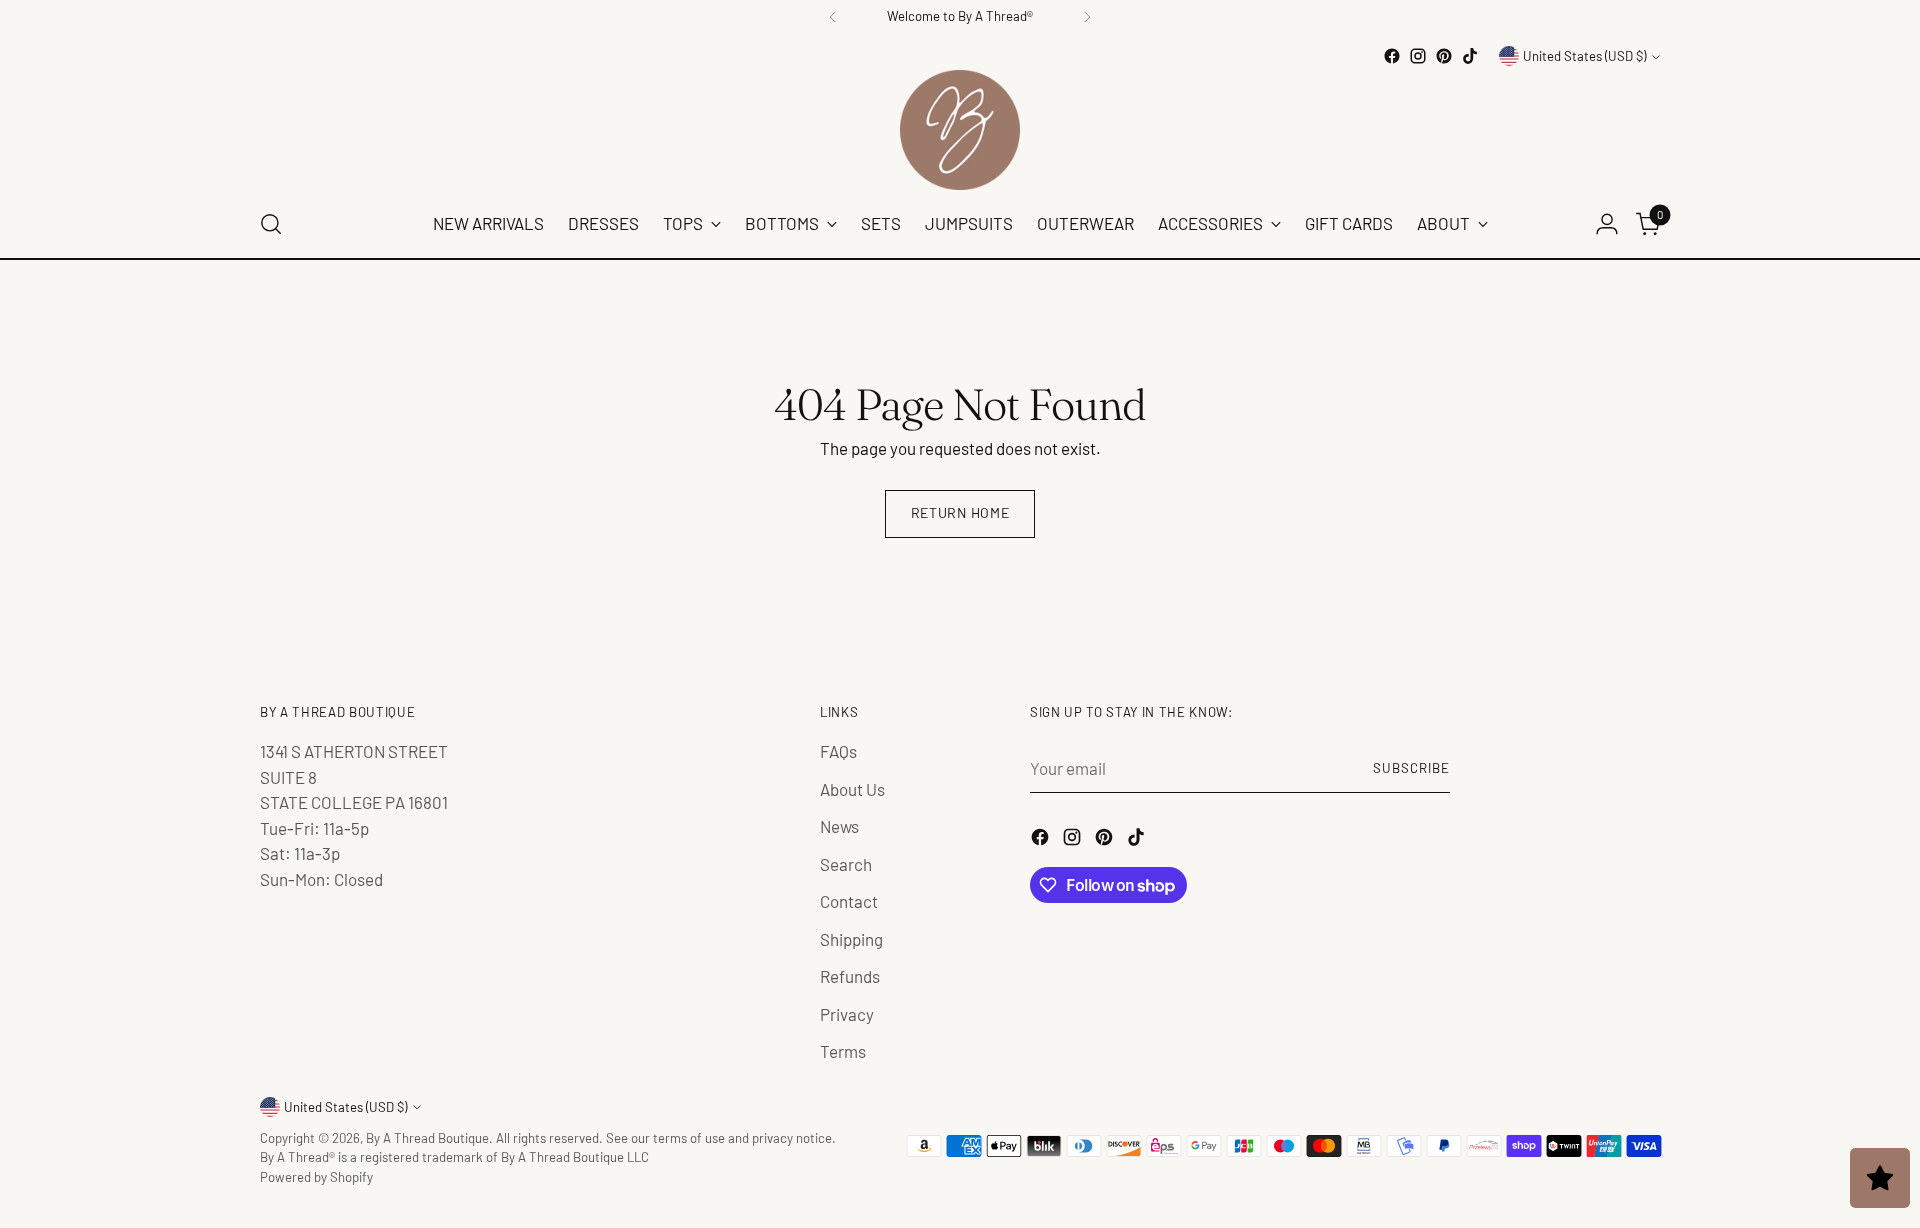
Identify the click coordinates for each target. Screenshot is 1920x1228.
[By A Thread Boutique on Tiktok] (1470, 56)
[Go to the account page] (1607, 224)
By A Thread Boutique (427, 1138)
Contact (849, 901)
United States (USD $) (1584, 56)
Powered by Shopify (316, 1177)
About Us (852, 789)
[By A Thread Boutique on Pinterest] (1444, 56)
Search (846, 864)
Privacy (847, 1014)
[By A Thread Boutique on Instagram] (1418, 56)
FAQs (838, 751)
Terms (843, 1051)
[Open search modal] (271, 224)
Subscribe (1411, 768)
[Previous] (833, 17)
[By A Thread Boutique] (960, 130)
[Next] (1087, 17)
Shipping (851, 939)
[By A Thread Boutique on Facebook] (1392, 56)
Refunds (850, 976)
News (839, 826)
